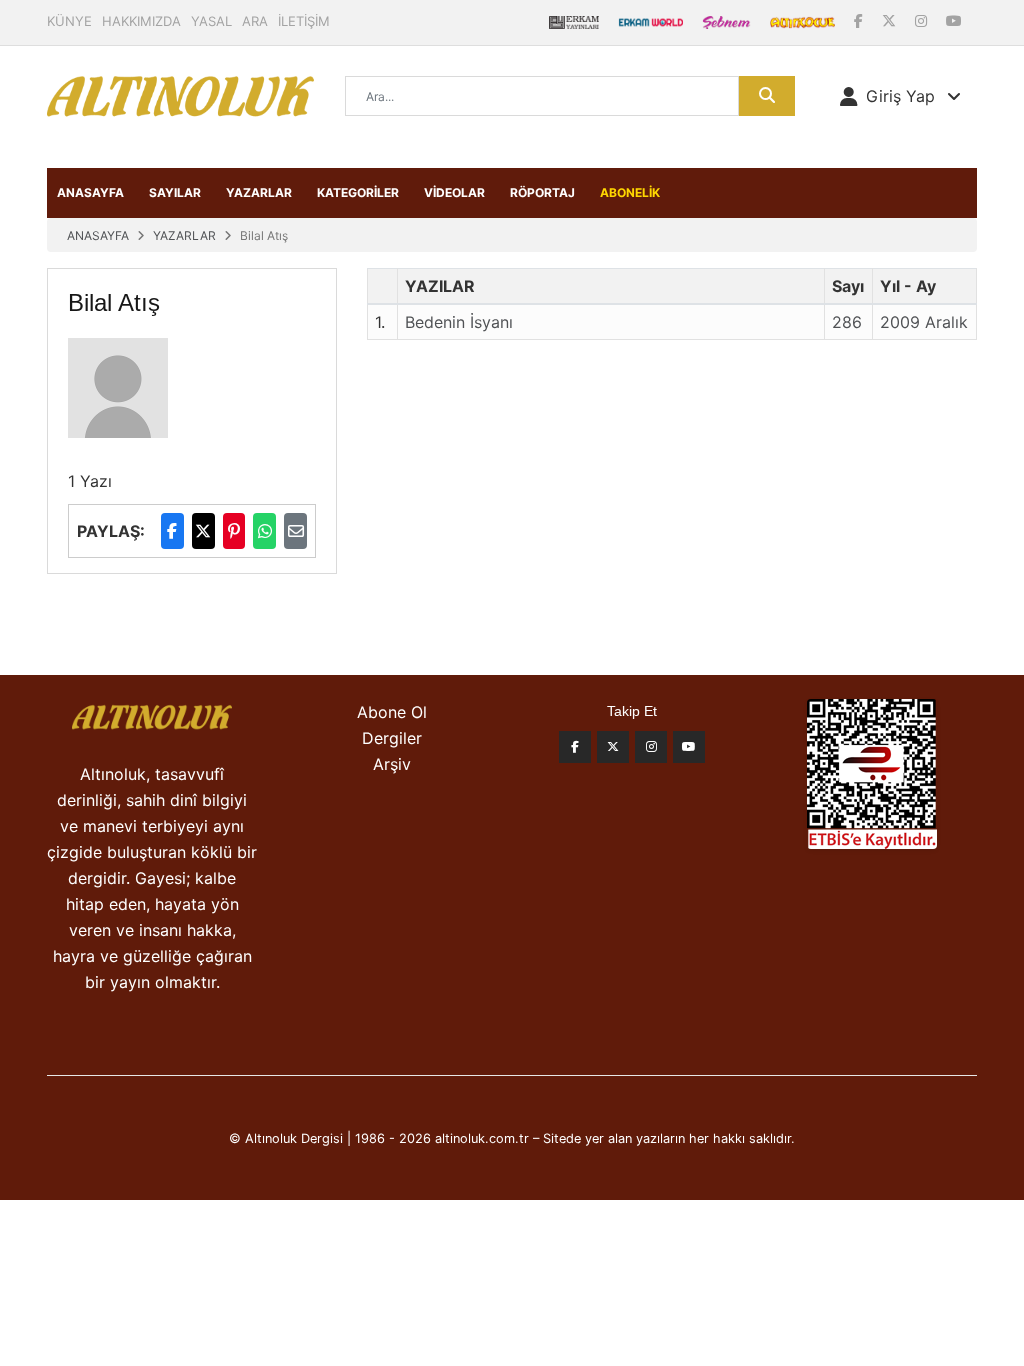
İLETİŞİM (304, 21)
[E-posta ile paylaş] (295, 531)
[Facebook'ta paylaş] (172, 531)
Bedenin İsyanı (459, 322)
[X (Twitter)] (891, 20)
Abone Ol (392, 712)
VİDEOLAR (454, 192)
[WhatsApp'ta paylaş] (264, 531)
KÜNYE (69, 21)
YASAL (211, 21)
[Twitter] (613, 747)
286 (847, 322)
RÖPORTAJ (542, 192)
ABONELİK (630, 192)
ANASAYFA (90, 192)
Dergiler (392, 738)
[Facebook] (860, 20)
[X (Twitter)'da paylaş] (203, 531)
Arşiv (392, 764)
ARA (255, 21)
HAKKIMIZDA (141, 21)
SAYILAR (175, 192)
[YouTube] (954, 20)
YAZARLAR (259, 192)
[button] (900, 96)
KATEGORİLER (358, 192)
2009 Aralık (924, 322)
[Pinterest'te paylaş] (234, 531)
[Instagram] (923, 20)
